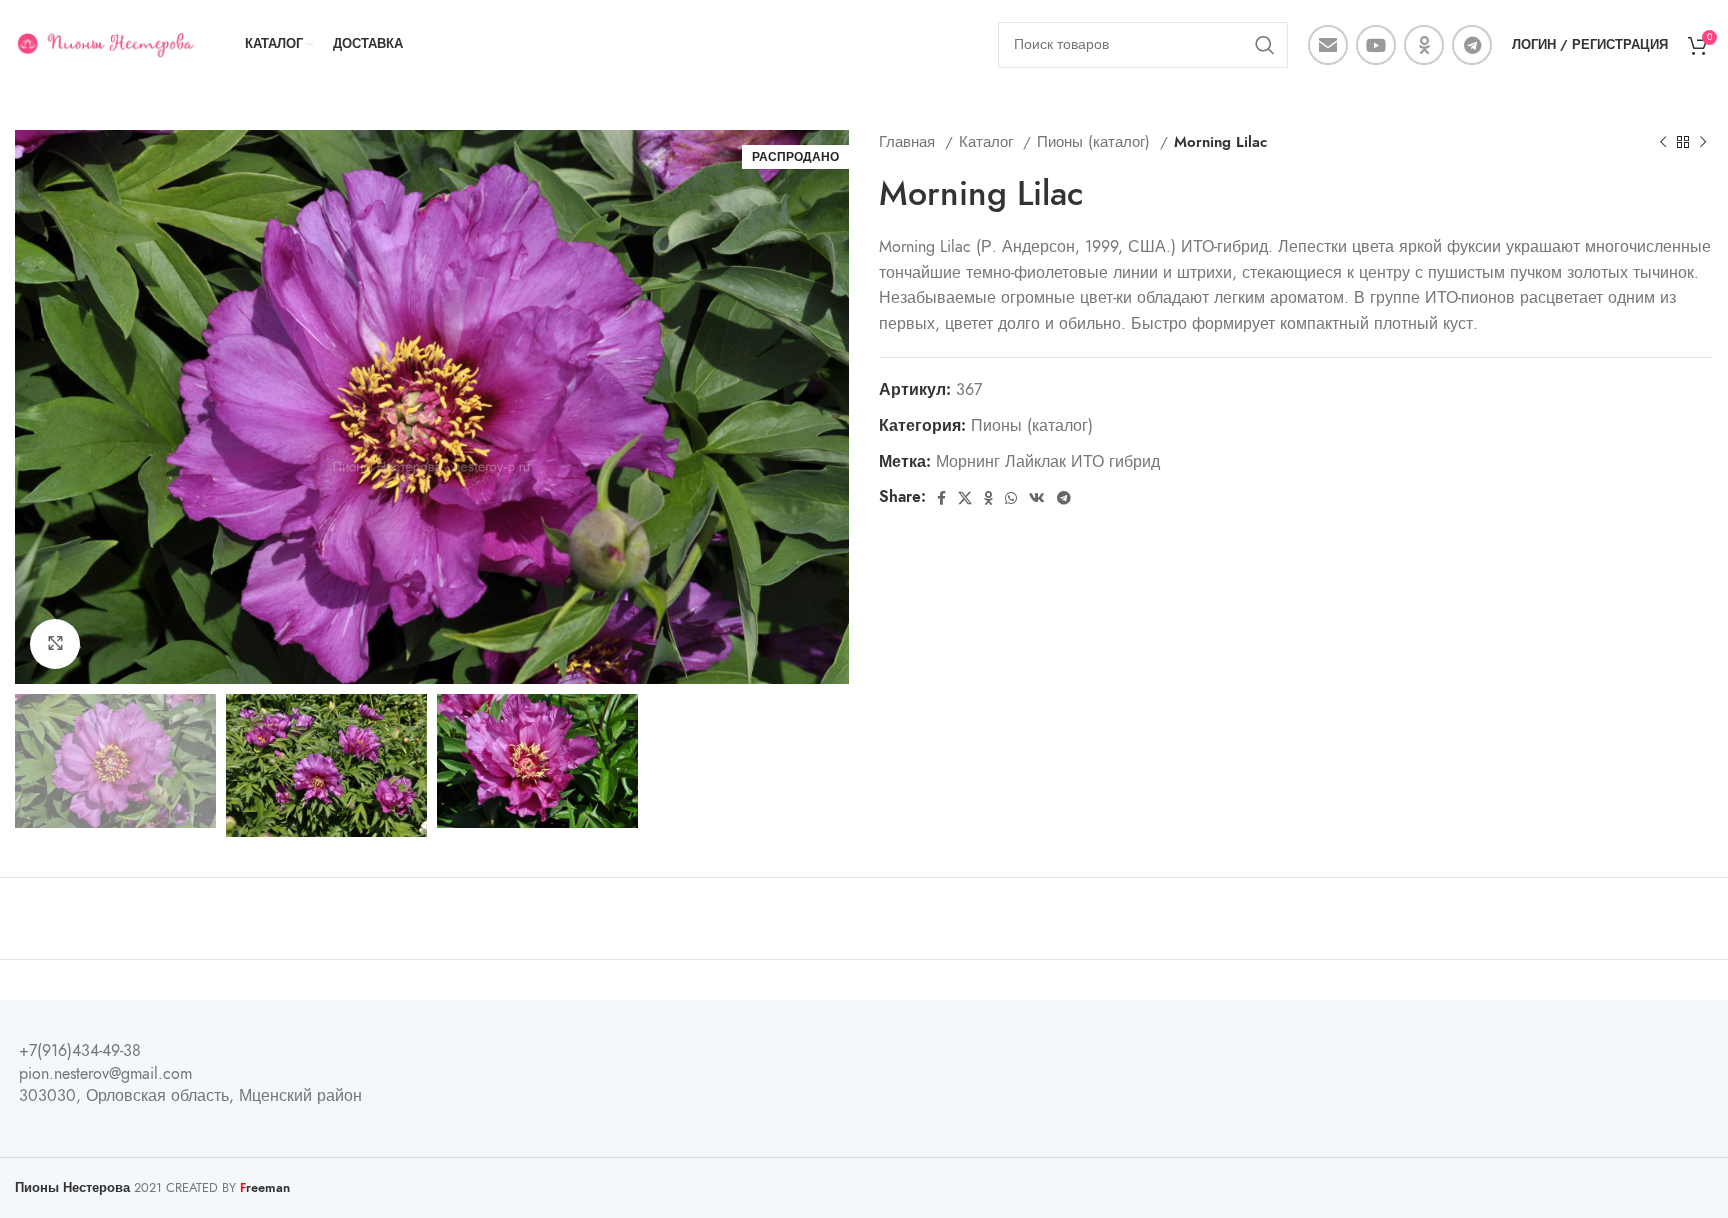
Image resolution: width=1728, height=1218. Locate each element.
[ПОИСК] (1265, 45)
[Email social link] (1328, 45)
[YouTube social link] (1376, 45)
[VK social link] (1037, 498)
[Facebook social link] (941, 498)
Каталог (988, 141)
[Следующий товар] (1703, 142)
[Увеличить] (55, 644)
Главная (909, 141)
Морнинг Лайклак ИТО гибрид (1048, 462)
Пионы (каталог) (1096, 141)
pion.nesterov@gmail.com (105, 1074)
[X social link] (965, 498)
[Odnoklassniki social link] (1424, 45)
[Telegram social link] (1472, 45)
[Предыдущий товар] (1663, 142)
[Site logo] (105, 44)
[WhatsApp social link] (1011, 498)
